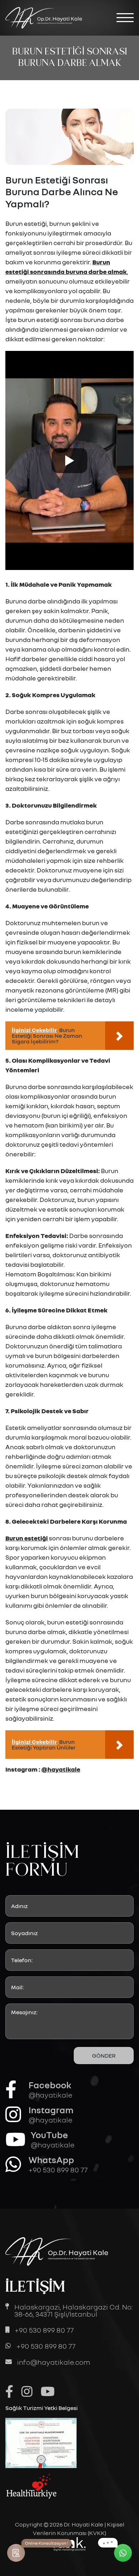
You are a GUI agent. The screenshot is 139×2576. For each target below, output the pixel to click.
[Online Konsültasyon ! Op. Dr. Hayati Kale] (16, 2553)
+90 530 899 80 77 (44, 2330)
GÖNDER (104, 2056)
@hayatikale (61, 1769)
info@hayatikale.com (54, 2362)
